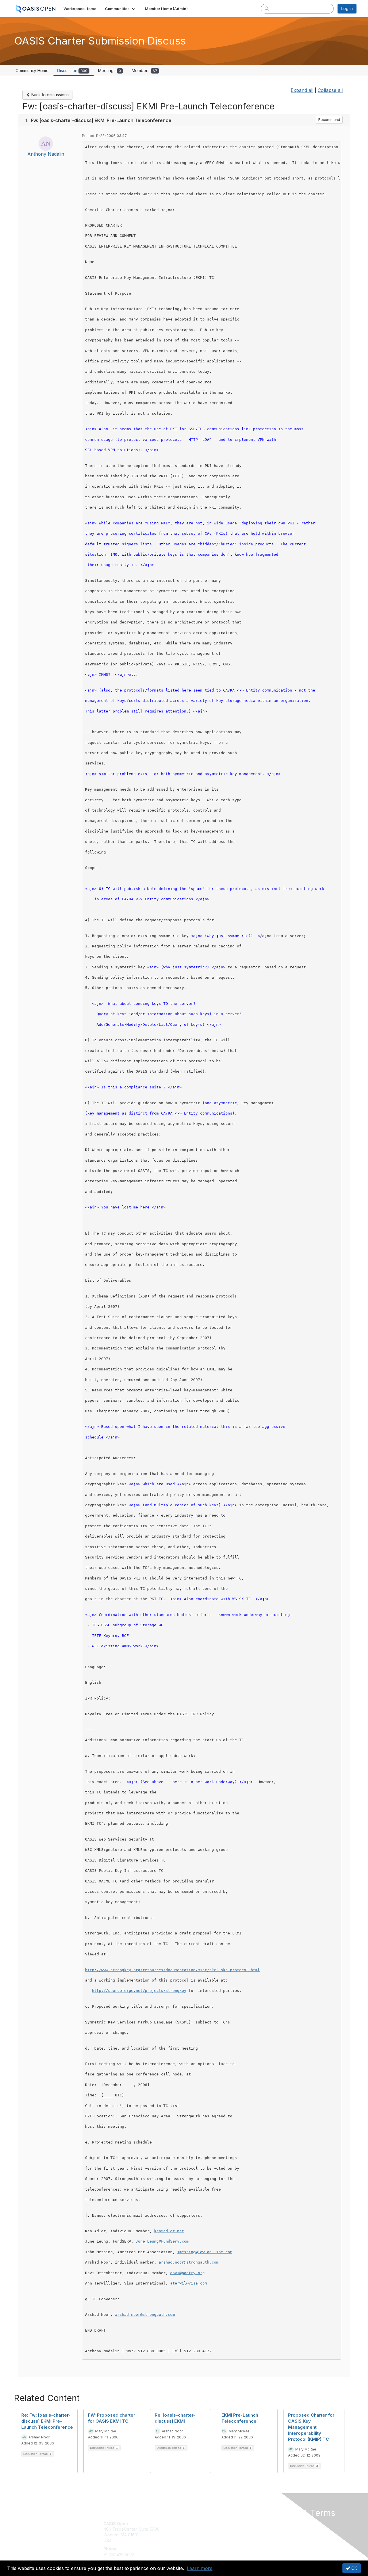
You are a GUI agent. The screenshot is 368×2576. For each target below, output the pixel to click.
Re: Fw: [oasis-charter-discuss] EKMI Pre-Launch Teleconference (47, 2421)
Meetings (110, 71)
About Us (278, 2524)
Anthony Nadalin (46, 154)
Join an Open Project (206, 2532)
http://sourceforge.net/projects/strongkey (139, 1991)
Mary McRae (106, 2431)
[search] (267, 8)
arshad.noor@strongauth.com (189, 2262)
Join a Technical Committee (212, 2541)
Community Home (32, 71)
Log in (347, 8)
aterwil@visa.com (189, 2283)
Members (144, 71)
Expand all (302, 90)
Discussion (72, 71)
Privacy (276, 2529)
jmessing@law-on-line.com (205, 2252)
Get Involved (198, 2524)
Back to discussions (49, 95)
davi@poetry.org (187, 2273)
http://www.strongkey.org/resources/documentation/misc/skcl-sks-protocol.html (172, 1970)
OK (354, 2568)
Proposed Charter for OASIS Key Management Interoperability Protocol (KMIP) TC (311, 2427)
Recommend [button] (329, 120)
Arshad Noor (39, 2437)
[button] (121, 9)
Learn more (200, 2568)
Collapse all (330, 90)
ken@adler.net (169, 2231)
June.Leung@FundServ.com (162, 2241)
